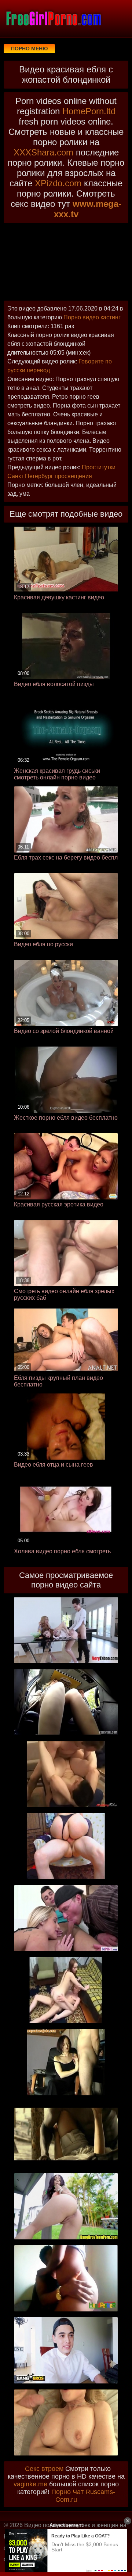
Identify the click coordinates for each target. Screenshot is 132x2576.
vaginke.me (30, 2484)
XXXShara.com (43, 152)
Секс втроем (44, 2469)
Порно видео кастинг (92, 317)
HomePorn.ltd (89, 111)
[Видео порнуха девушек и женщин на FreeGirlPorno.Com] (53, 18)
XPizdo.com (58, 183)
